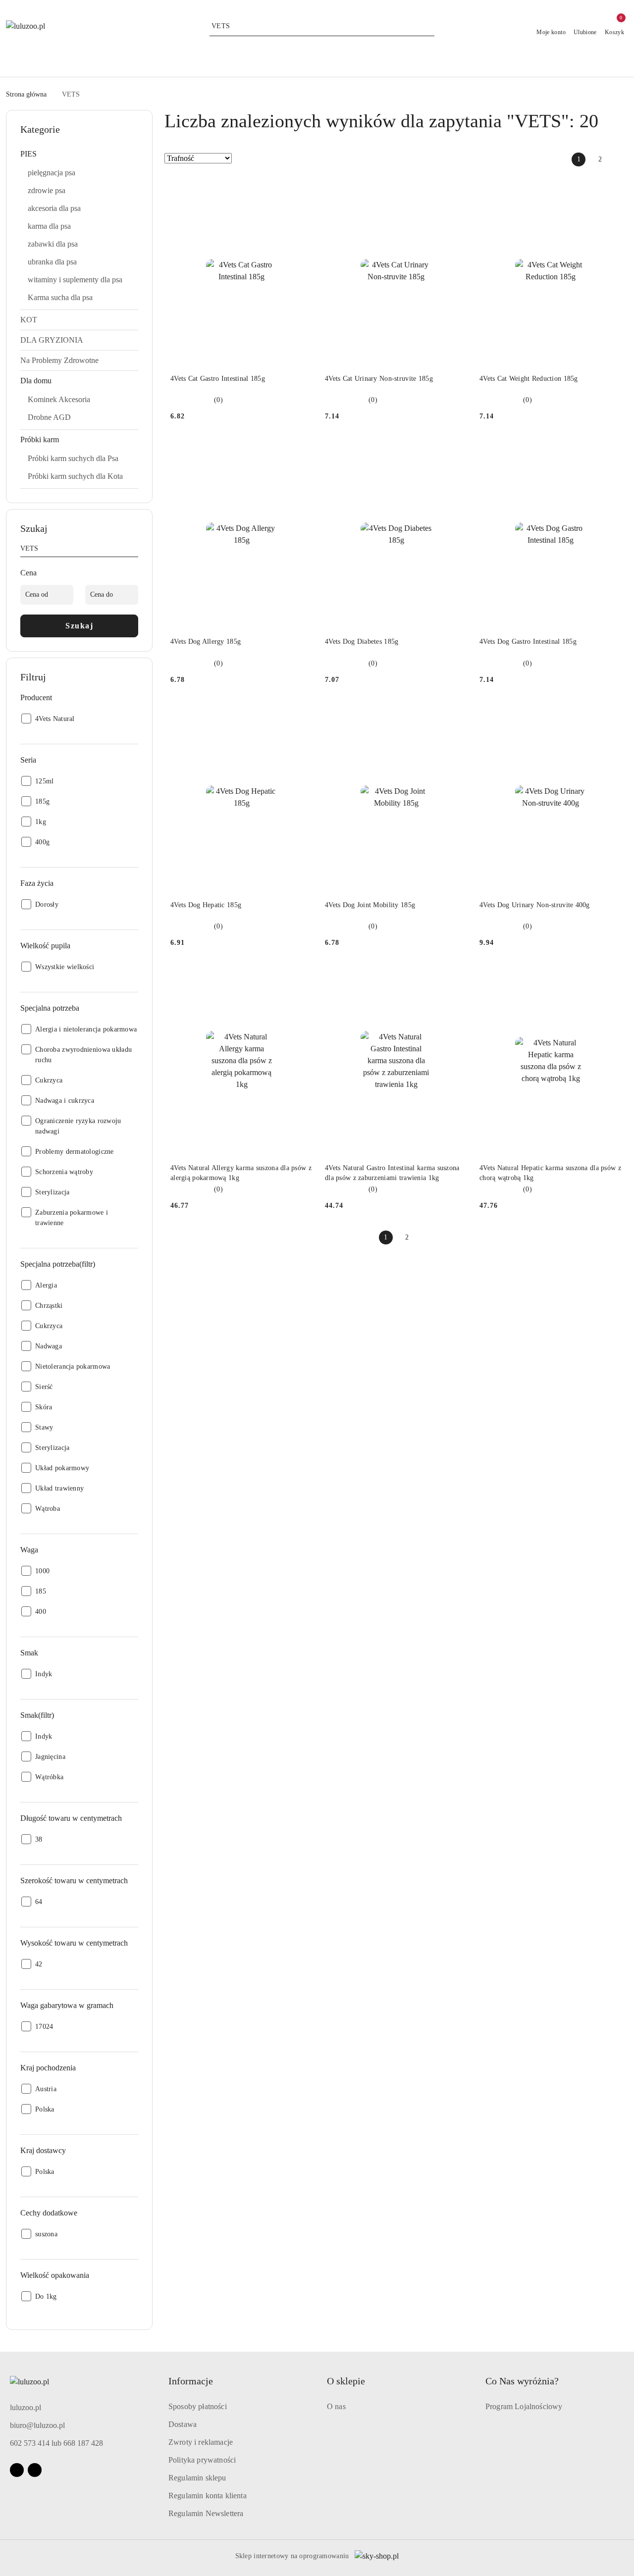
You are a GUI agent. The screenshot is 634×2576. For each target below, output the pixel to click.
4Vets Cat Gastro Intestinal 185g (218, 379)
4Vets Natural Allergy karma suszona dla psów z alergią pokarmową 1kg (241, 1173)
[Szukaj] (134, 550)
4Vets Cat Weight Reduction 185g (529, 379)
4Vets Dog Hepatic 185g (206, 905)
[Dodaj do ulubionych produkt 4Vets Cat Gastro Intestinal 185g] (302, 188)
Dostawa (183, 2424)
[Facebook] (17, 2470)
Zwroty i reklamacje (201, 2442)
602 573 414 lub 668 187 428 (56, 2443)
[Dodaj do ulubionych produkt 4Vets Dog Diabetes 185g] (456, 451)
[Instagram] (35, 2470)
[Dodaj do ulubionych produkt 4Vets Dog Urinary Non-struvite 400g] (611, 714)
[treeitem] (79, 154)
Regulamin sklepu (197, 2478)
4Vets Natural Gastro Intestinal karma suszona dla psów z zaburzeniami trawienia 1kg (392, 1173)
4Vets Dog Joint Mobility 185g (370, 905)
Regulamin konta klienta (208, 2496)
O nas (336, 2406)
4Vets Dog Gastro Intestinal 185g (528, 642)
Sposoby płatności (198, 2406)
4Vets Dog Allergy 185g (206, 642)
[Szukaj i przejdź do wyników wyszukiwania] (428, 26)
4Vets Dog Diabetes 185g (362, 642)
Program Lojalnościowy (524, 2406)
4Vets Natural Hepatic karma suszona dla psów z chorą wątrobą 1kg (550, 1173)
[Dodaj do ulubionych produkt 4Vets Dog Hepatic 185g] (302, 714)
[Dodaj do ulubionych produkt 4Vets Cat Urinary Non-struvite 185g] (456, 188)
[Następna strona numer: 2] (621, 159)
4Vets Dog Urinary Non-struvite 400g (535, 905)
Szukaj (79, 626)
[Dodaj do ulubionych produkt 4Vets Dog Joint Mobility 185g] (456, 714)
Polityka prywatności (202, 2460)
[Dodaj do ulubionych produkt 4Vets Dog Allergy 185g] (302, 451)
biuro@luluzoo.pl (37, 2425)
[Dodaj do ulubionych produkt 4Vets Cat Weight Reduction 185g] (611, 188)
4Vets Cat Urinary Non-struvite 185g (379, 379)
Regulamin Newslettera (206, 2513)
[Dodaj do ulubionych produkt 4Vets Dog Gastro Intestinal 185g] (611, 451)
